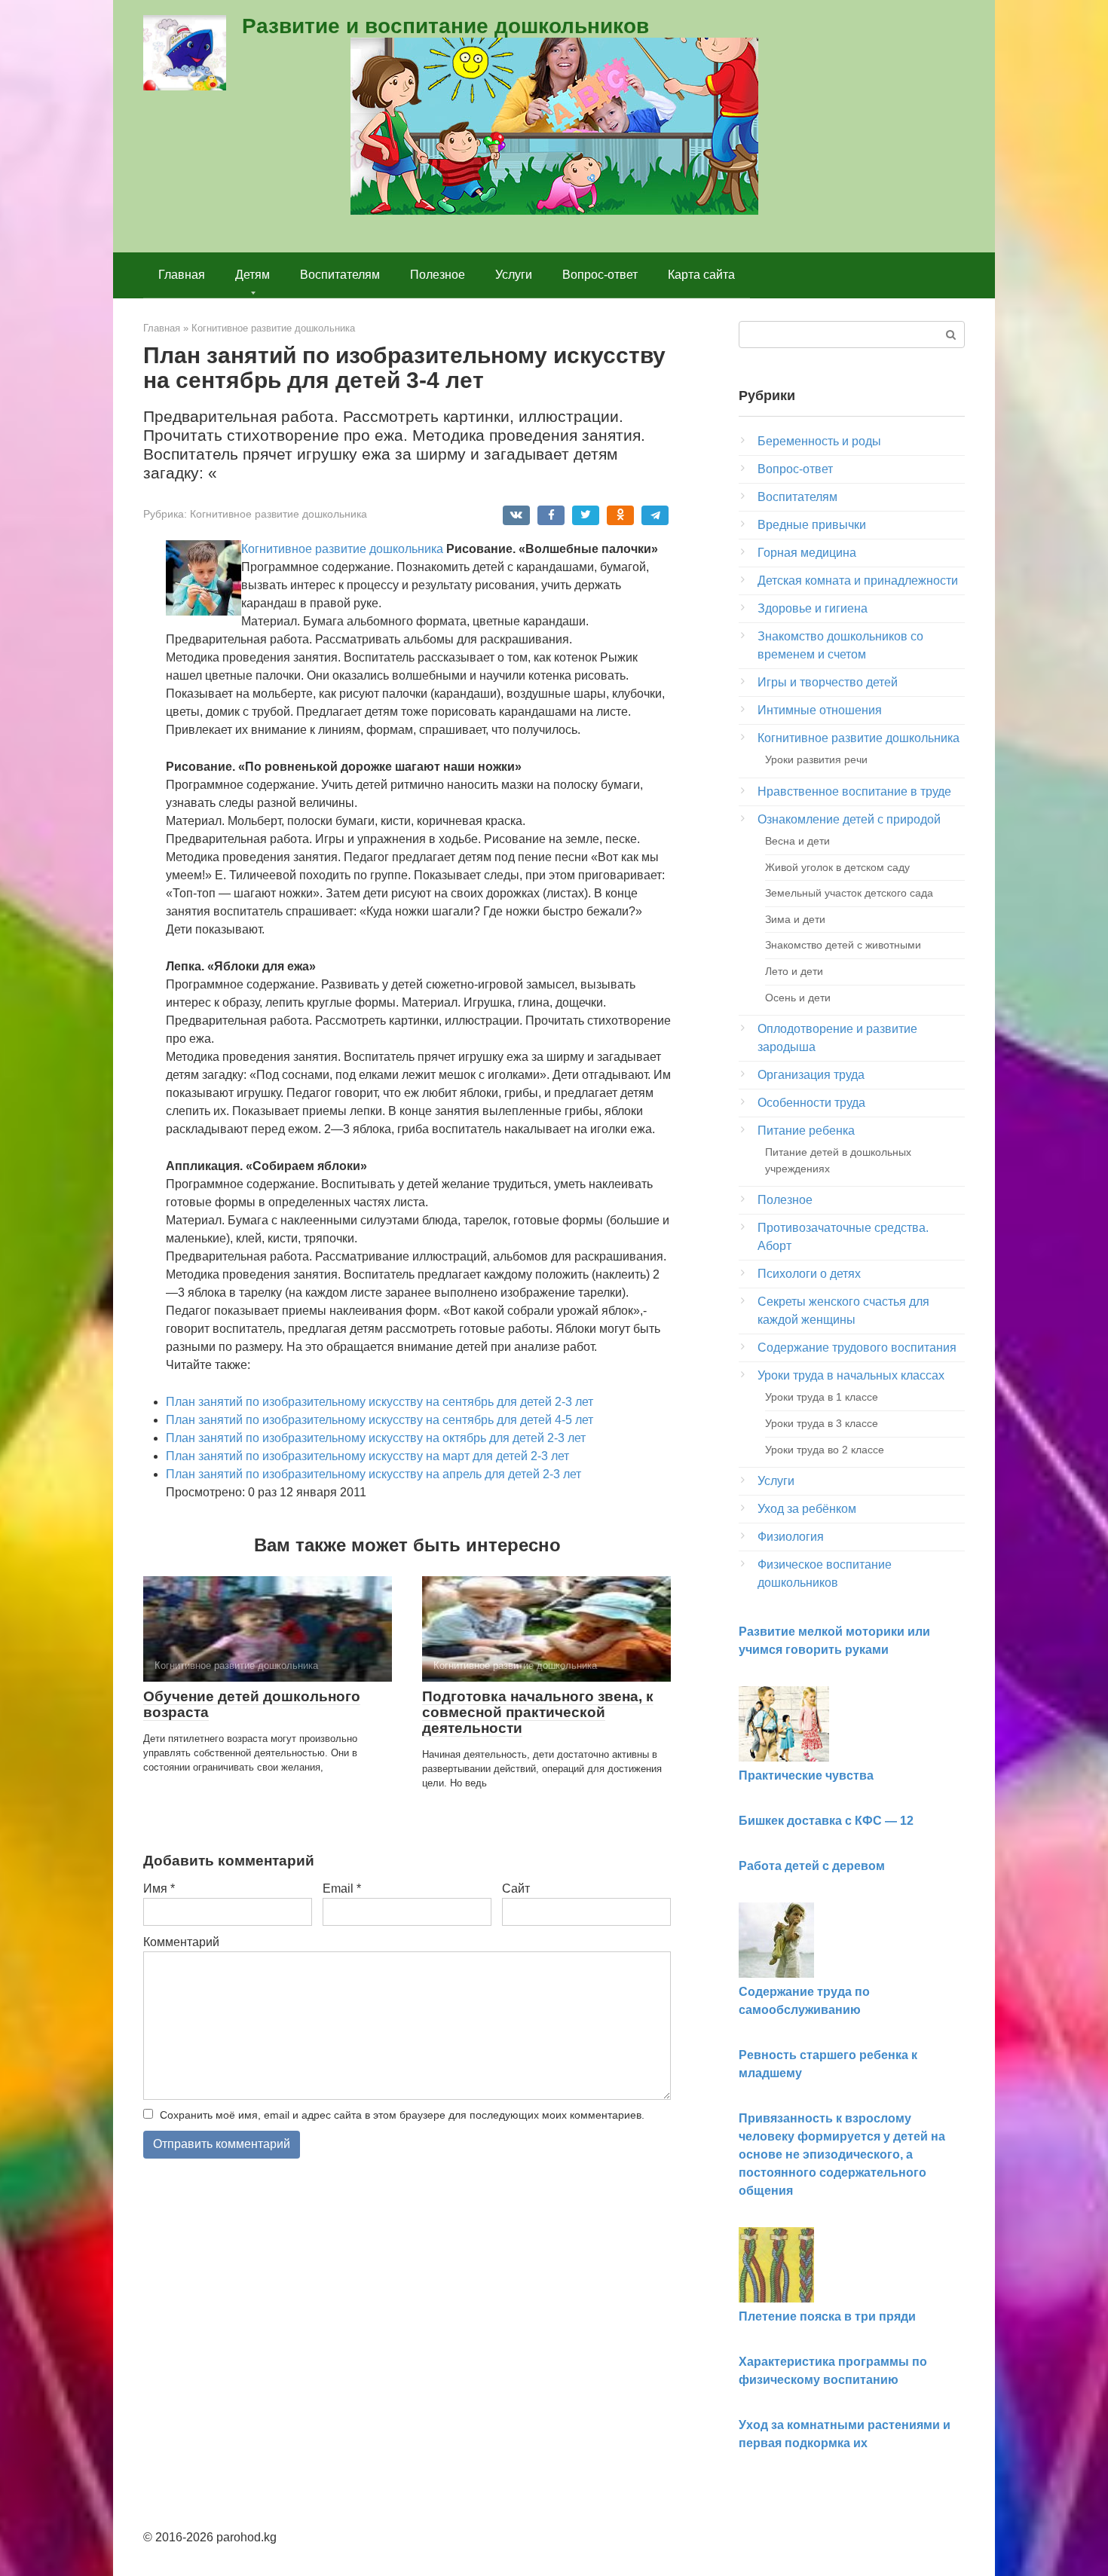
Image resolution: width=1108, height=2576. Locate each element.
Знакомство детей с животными (843, 945)
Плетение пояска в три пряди (827, 2316)
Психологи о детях (809, 1274)
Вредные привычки (812, 525)
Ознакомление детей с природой (849, 819)
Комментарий (181, 1942)
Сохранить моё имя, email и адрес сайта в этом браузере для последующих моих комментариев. (402, 2115)
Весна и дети (797, 841)
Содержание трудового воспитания (857, 1348)
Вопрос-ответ (600, 275)
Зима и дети (795, 919)
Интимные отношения (820, 710)
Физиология (791, 1537)
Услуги (514, 275)
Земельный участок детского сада (849, 893)
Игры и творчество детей (828, 682)
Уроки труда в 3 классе (822, 1423)
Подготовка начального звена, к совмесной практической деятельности (538, 1712)
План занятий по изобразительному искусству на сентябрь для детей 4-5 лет (380, 1420)
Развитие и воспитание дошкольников (445, 26)
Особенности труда (811, 1103)
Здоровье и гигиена (813, 608)
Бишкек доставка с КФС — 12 (826, 1821)
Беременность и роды (819, 441)
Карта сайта (701, 275)
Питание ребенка (806, 1131)
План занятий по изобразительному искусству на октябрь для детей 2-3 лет (376, 1438)
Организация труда (811, 1075)
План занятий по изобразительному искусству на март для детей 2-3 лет (367, 1456)
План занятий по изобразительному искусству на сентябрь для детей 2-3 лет (380, 1402)
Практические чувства (806, 1775)
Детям (253, 275)
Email (342, 1888)
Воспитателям (340, 275)
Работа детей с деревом (812, 1866)
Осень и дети (798, 998)
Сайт (516, 1888)
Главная (182, 275)
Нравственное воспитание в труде (854, 791)
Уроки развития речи (816, 759)
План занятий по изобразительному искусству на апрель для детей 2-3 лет (373, 1474)
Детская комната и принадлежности (858, 581)
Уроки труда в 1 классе (822, 1397)
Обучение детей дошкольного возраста (252, 1704)
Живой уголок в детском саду (837, 867)
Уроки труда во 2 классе (825, 1450)
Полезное (438, 275)
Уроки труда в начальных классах (851, 1375)
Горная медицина (807, 553)
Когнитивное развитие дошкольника (279, 514)
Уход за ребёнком (807, 1509)
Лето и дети (794, 971)
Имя (159, 1888)
